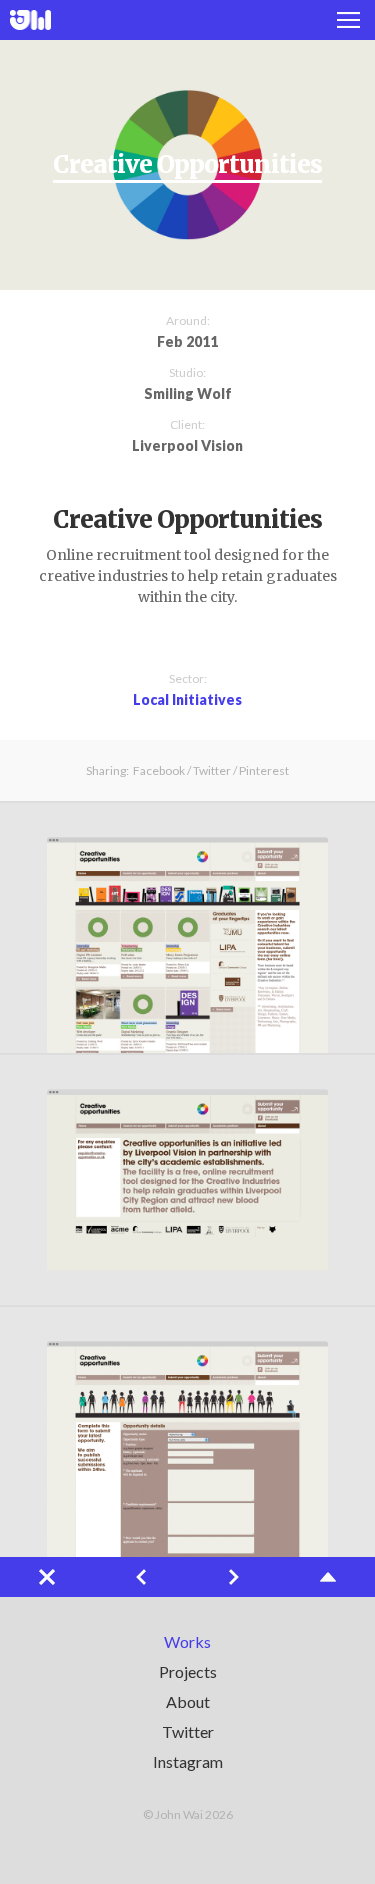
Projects (188, 1671)
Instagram (188, 1761)
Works (187, 1641)
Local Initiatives (187, 699)
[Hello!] (30, 20)
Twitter (212, 770)
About (188, 1701)
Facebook (159, 770)
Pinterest (264, 770)
